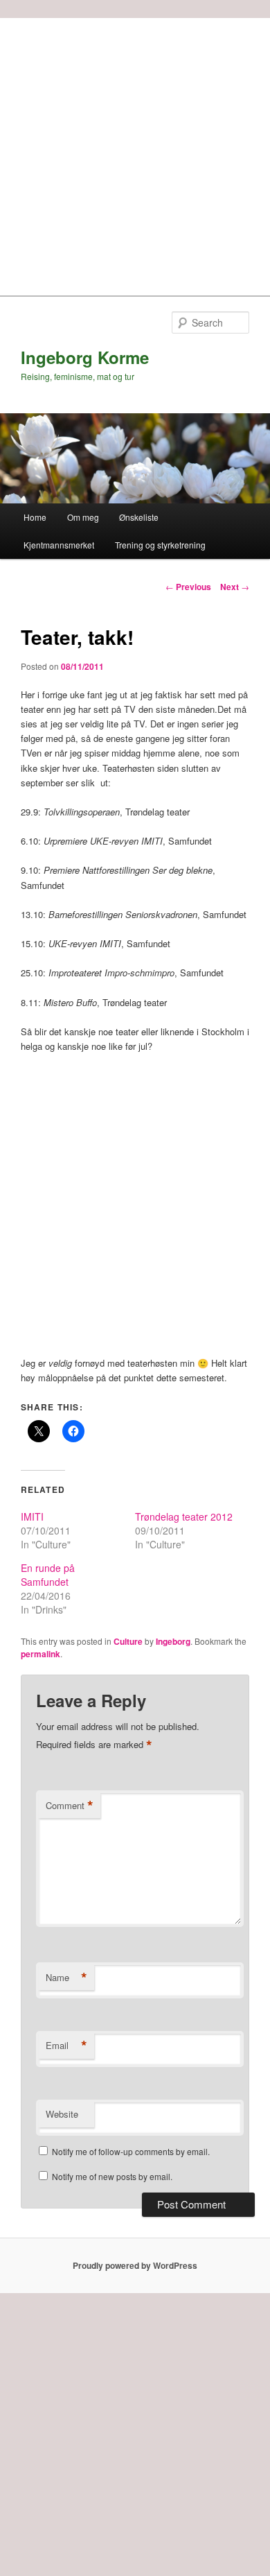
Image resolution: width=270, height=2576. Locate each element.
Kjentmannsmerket (59, 545)
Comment (70, 1806)
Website (62, 2114)
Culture (128, 1641)
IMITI (32, 1516)
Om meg (83, 517)
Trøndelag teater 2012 (184, 1516)
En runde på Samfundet (48, 1575)
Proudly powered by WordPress (135, 2265)
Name (66, 1978)
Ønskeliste (139, 517)
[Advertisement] (135, 153)
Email (66, 2046)
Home (35, 517)
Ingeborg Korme (85, 357)
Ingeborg (173, 1641)
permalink (40, 1654)
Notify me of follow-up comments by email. (131, 2151)
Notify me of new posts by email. (112, 2176)
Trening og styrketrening (160, 545)
